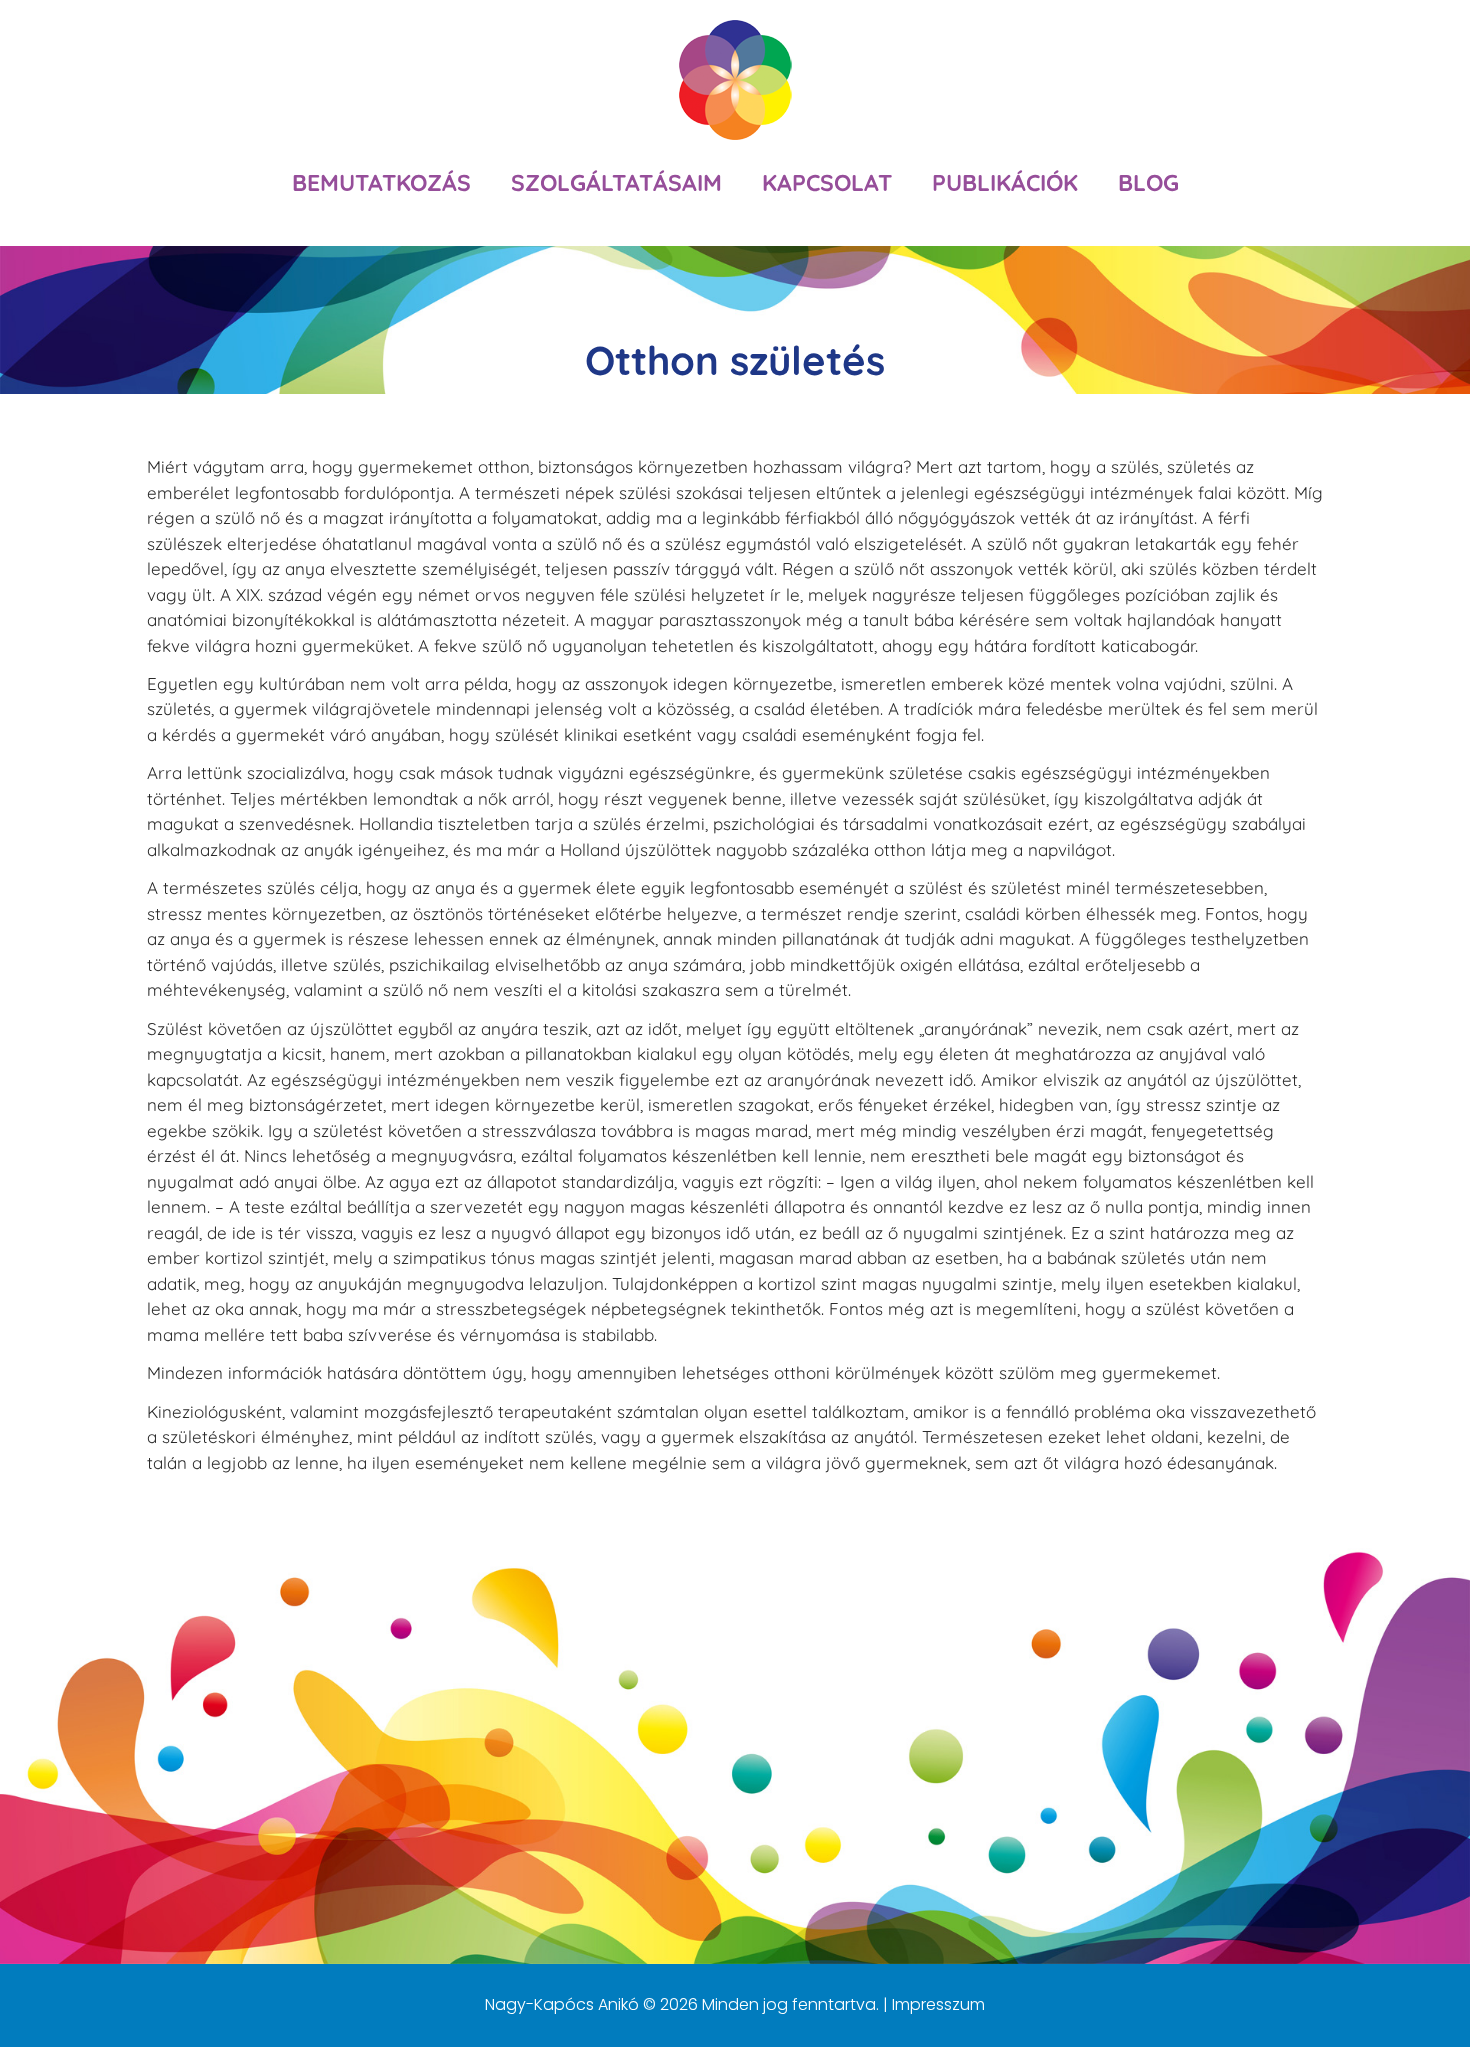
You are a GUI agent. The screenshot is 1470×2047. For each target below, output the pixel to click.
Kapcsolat (827, 182)
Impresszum (938, 2004)
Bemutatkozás (381, 182)
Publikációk (1005, 182)
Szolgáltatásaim (616, 182)
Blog (1148, 182)
